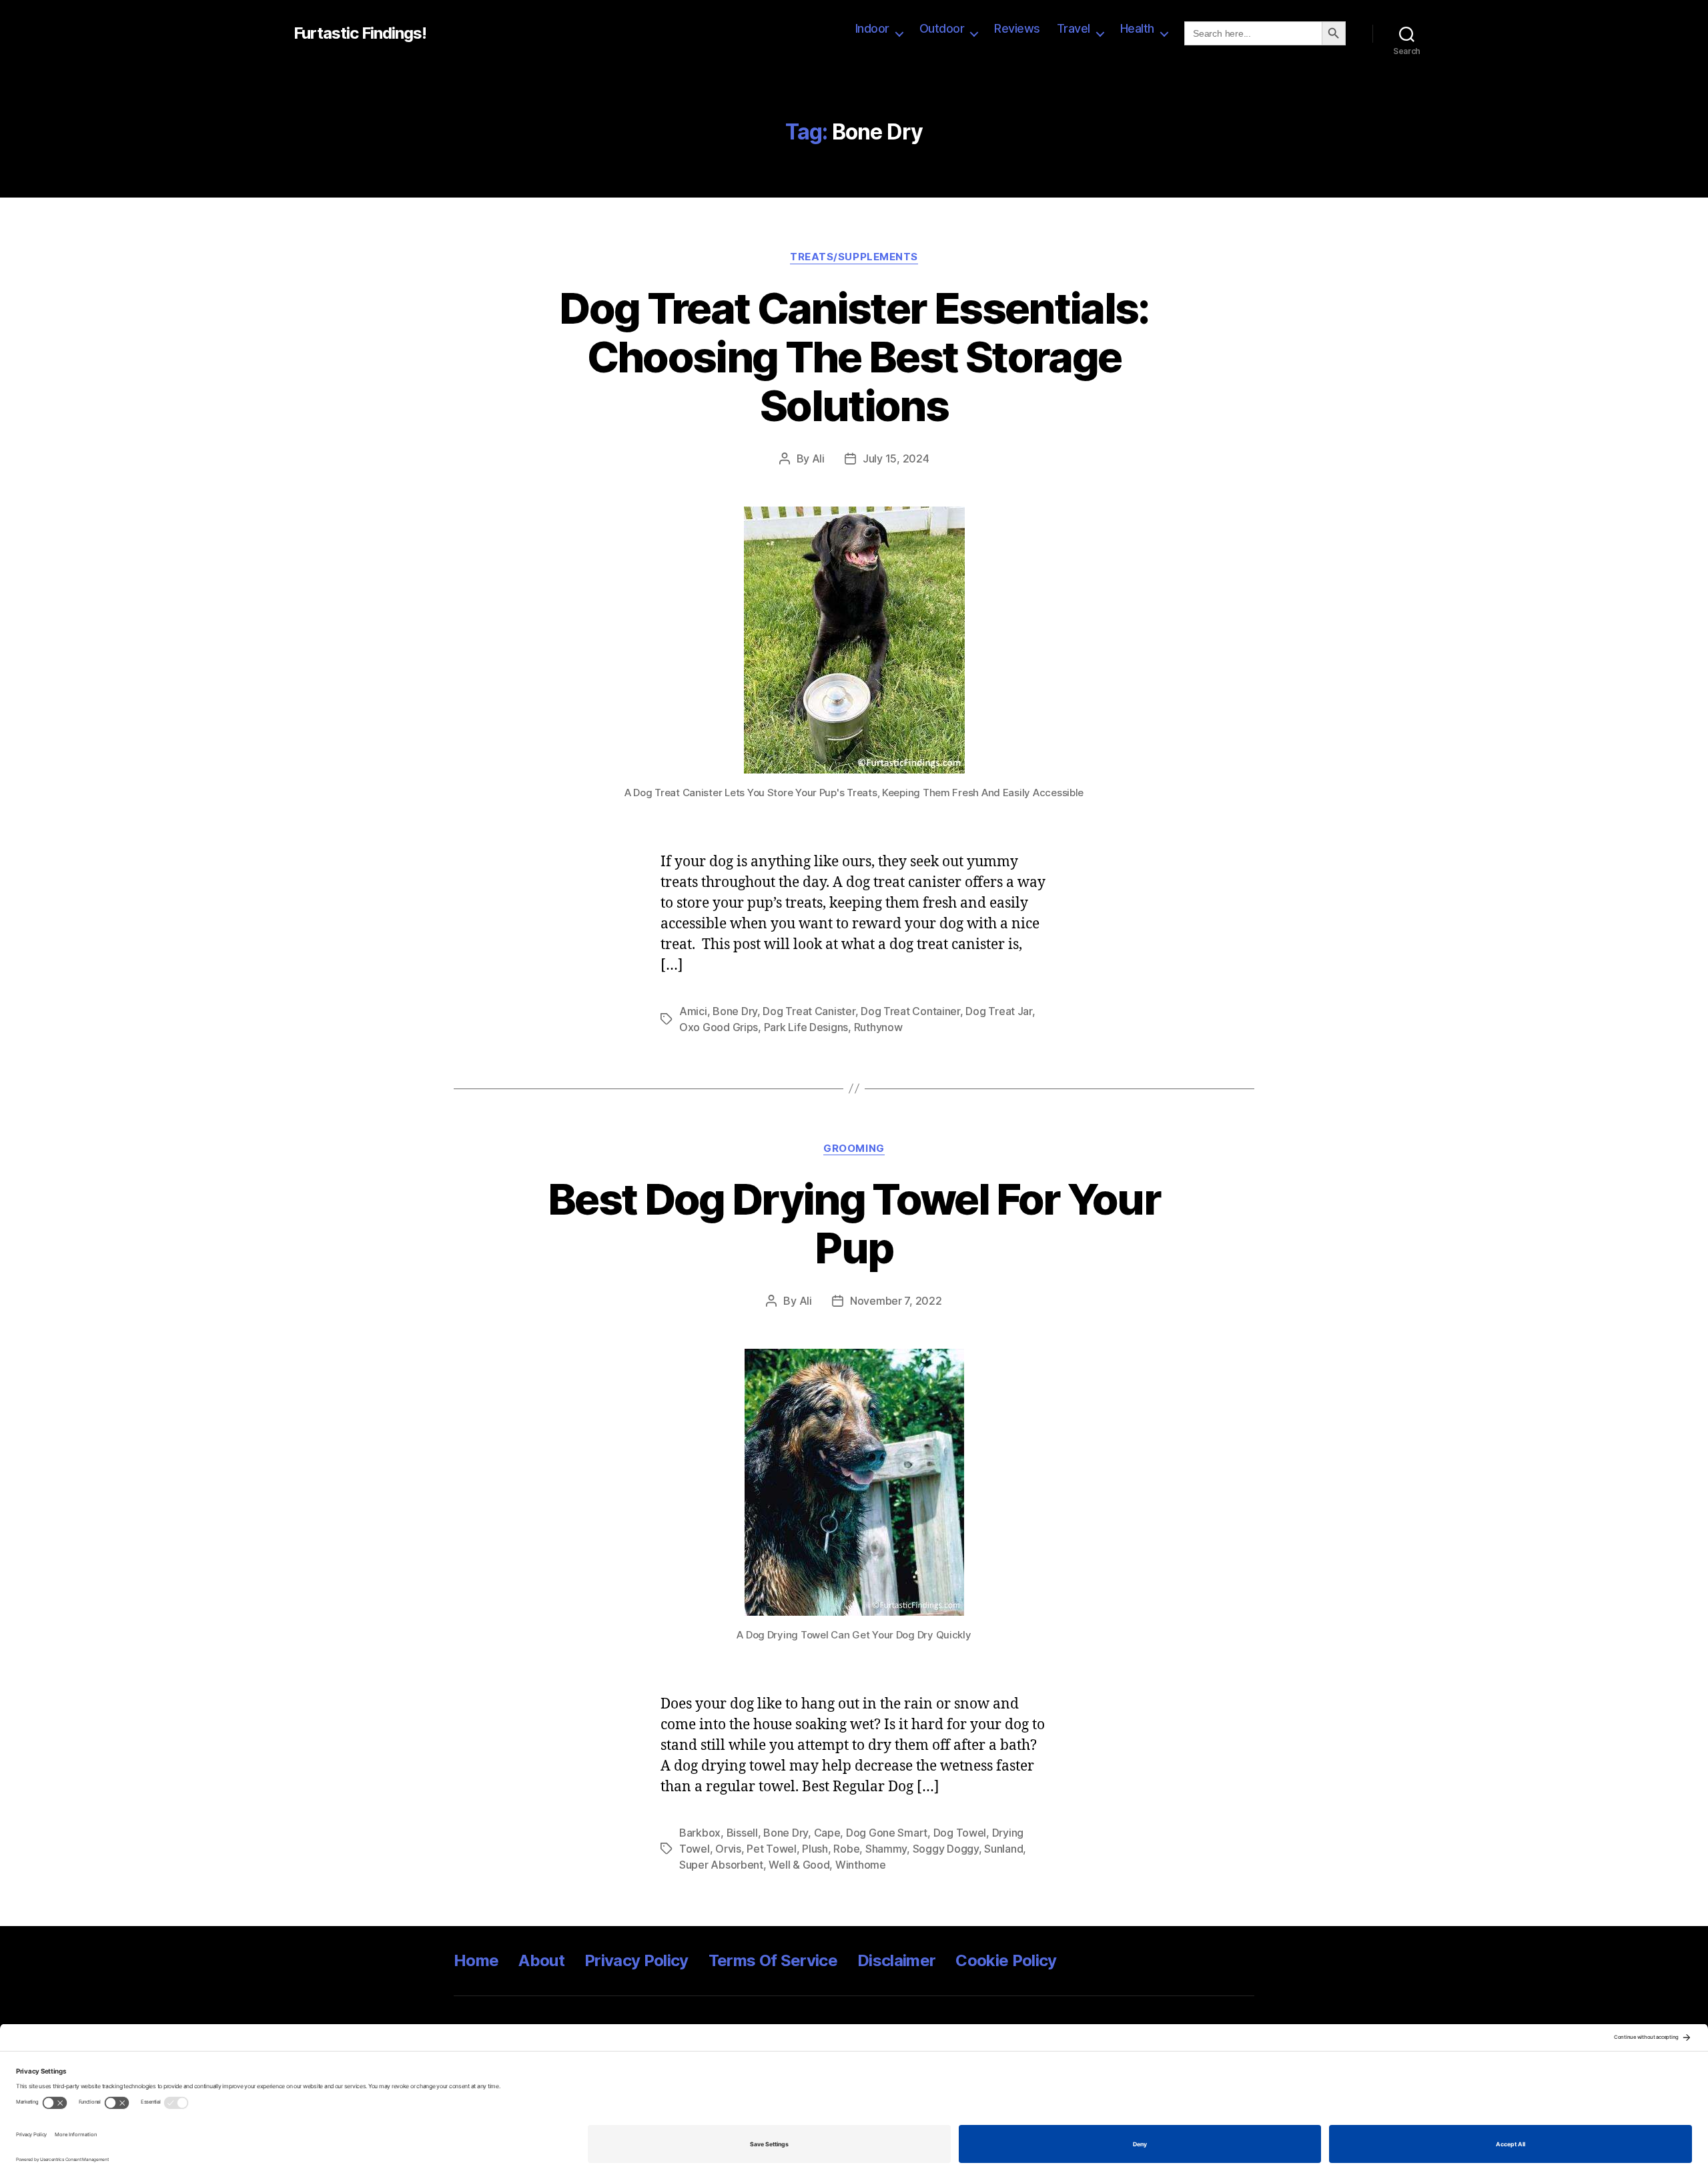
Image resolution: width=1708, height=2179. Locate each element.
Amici (693, 1011)
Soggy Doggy (946, 1849)
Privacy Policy (636, 1960)
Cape (827, 1833)
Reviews (1017, 28)
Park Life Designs (806, 1027)
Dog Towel (960, 1833)
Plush (815, 1849)
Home (476, 1960)
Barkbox (700, 1833)
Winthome (861, 1865)
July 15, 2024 (896, 458)
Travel (1074, 28)
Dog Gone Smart (887, 1833)
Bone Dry (735, 1011)
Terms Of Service (773, 1960)
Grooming (854, 1149)
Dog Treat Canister (809, 1011)
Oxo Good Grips (719, 1027)
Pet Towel (772, 1849)
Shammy (886, 1849)
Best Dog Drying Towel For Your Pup (854, 1223)
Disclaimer (896, 1960)
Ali (818, 458)
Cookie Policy (1006, 1960)
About (541, 1960)
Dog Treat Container (910, 1011)
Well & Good (799, 1865)
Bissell (742, 1833)
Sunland (1003, 1849)
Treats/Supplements (854, 257)
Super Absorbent (721, 1865)
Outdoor (942, 28)
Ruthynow (878, 1027)
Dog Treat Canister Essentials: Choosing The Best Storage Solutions (854, 357)
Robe (846, 1849)
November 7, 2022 (896, 1301)
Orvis (728, 1849)
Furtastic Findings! (360, 33)
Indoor (872, 28)
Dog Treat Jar (999, 1011)
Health (1137, 28)
